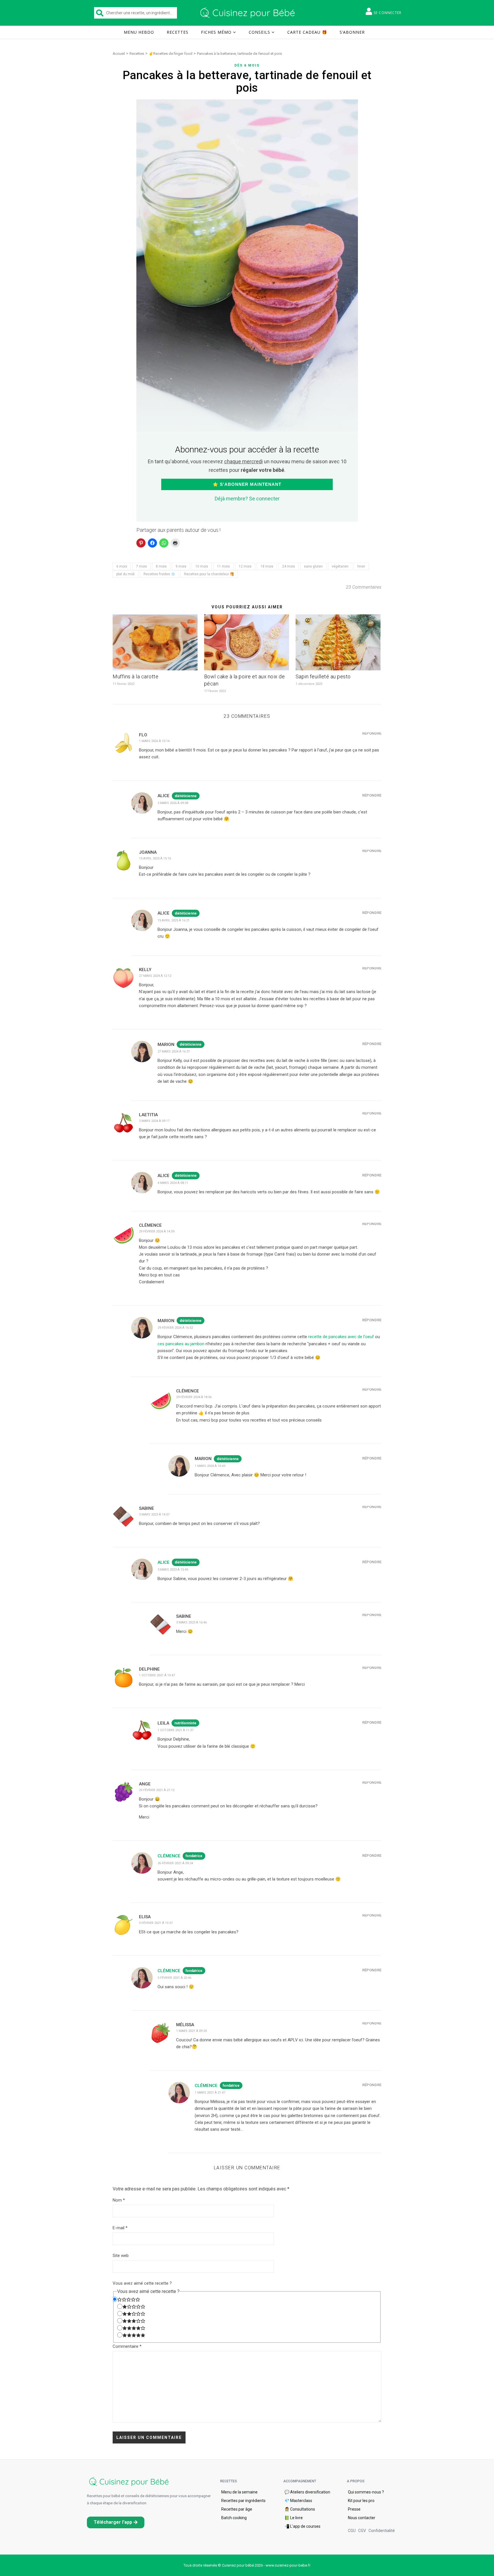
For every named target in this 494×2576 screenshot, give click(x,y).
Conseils (259, 32)
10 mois (202, 566)
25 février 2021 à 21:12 (157, 1790)
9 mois (181, 566)
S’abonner (352, 32)
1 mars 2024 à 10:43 (210, 1466)
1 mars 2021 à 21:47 (210, 2093)
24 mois (289, 566)
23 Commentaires (364, 587)
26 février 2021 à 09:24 (175, 1863)
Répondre (372, 733)
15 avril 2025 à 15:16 (155, 858)
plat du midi (126, 574)
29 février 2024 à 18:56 (194, 1397)
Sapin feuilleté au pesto (323, 676)
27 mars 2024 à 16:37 (174, 1052)
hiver (361, 566)
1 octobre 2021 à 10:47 (157, 1675)
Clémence (169, 1856)
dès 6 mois (247, 65)
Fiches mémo (216, 32)
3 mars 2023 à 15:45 (173, 1570)
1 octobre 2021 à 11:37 (176, 1730)
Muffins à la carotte (136, 676)
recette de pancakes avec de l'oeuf (341, 1337)
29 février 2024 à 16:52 (175, 1328)
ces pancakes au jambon (181, 1344)
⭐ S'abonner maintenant (247, 484)
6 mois (122, 566)
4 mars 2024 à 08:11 (173, 1183)
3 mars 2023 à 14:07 (154, 1514)
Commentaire (127, 2346)
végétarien (340, 566)
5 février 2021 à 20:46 (174, 1978)
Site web (121, 2256)
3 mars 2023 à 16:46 (191, 1622)
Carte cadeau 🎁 (307, 32)
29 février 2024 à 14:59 (157, 1231)
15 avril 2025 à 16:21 (174, 920)
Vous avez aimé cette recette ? (142, 2283)
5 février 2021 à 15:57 (156, 1923)
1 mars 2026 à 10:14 (154, 741)
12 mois (245, 566)
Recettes (178, 32)
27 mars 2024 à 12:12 (155, 976)
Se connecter (388, 13)
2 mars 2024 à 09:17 (154, 1121)
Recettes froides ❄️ (159, 574)
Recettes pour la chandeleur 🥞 (209, 574)
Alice (164, 1562)
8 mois (161, 566)
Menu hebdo (139, 32)
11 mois (223, 566)
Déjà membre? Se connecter (247, 499)
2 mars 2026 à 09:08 (173, 803)
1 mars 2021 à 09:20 (191, 2031)
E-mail (120, 2228)
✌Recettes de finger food (171, 54)
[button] (116, 2522)
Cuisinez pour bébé (248, 13)
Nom (119, 2200)
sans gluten (313, 566)
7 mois (142, 566)
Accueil (119, 54)
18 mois (267, 566)
